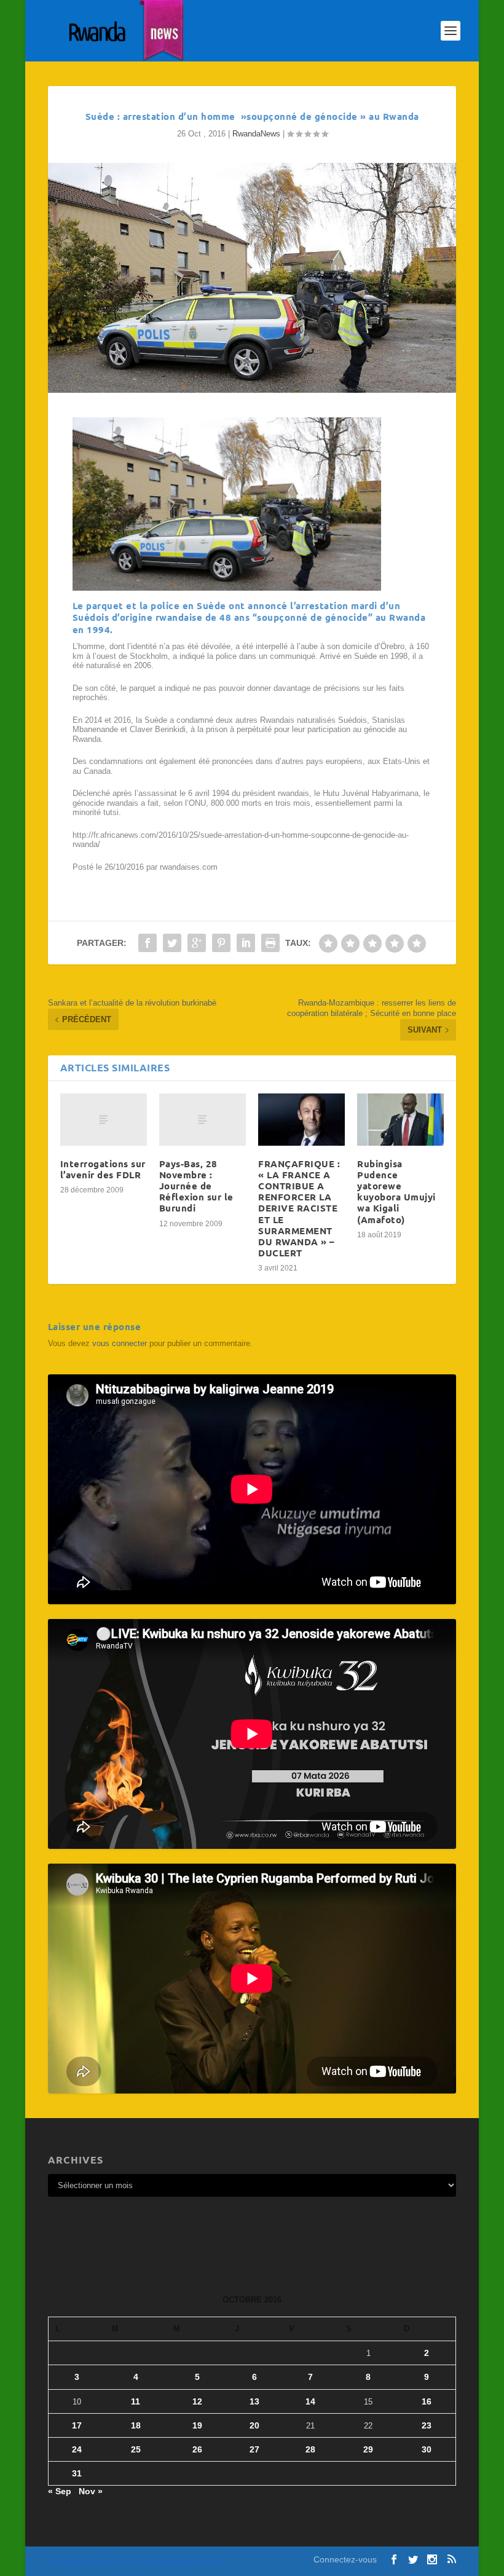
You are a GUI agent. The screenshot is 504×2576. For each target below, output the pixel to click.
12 (197, 2401)
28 (310, 2449)
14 (310, 2401)
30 (427, 2449)
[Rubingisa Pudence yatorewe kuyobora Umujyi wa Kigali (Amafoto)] (400, 1120)
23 (427, 2425)
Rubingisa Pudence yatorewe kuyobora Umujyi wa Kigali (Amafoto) (396, 1191)
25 (136, 2449)
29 (368, 2449)
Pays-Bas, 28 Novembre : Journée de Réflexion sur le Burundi (196, 1186)
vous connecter (120, 1343)
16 (427, 2401)
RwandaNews (256, 134)
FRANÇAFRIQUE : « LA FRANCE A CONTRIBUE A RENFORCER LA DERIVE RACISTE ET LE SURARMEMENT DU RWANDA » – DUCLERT (299, 1208)
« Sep (60, 2491)
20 (254, 2425)
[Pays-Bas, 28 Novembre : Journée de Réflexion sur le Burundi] (203, 1120)
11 (136, 2401)
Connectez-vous (345, 2559)
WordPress (213, 2562)
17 (77, 2425)
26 (197, 2449)
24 (77, 2449)
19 (197, 2425)
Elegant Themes (114, 2562)
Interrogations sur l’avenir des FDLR (103, 1169)
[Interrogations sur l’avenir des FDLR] (104, 1120)
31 (77, 2473)
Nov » (91, 2491)
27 (254, 2449)
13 (254, 2401)
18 (136, 2425)
